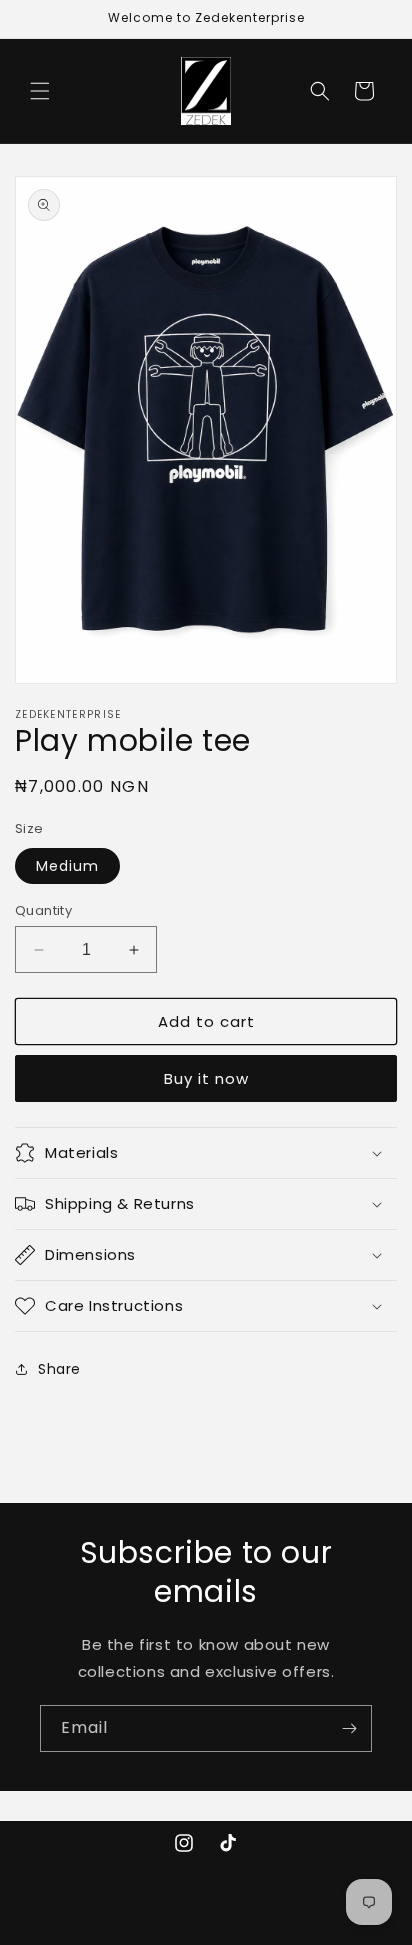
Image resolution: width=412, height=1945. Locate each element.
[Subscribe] (349, 1728)
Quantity (43, 910)
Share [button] (59, 1369)
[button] (40, 91)
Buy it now (206, 1078)
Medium (67, 866)
